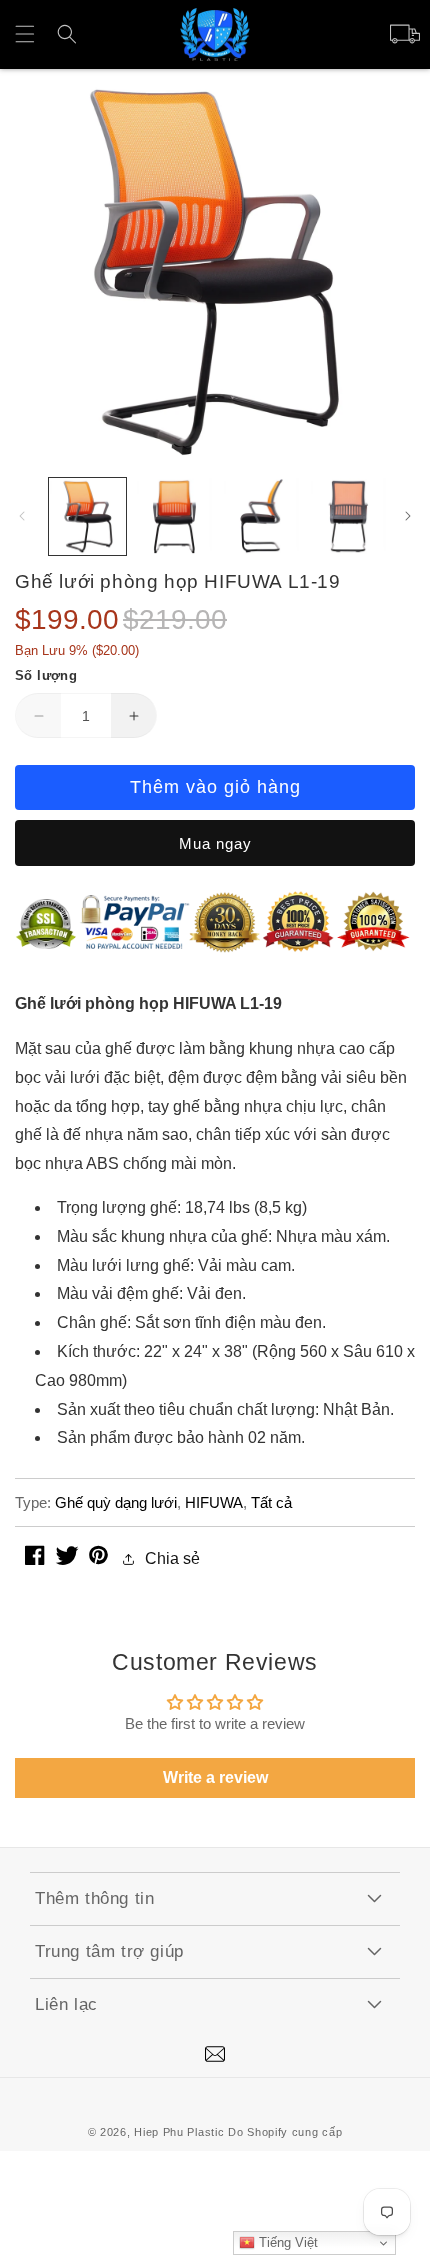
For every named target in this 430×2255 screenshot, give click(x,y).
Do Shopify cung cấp (285, 2132)
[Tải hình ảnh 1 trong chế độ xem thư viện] (87, 516)
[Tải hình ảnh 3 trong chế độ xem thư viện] (261, 516)
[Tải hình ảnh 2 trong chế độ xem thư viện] (174, 516)
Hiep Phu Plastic (179, 2132)
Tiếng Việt (286, 2242)
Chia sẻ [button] (172, 1558)
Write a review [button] (215, 1777)
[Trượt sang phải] (408, 516)
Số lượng (46, 675)
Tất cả (271, 1502)
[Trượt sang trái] (22, 516)
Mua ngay (215, 843)
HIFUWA (214, 1502)
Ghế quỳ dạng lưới (116, 1502)
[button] (25, 34)
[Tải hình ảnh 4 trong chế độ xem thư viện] (348, 516)
